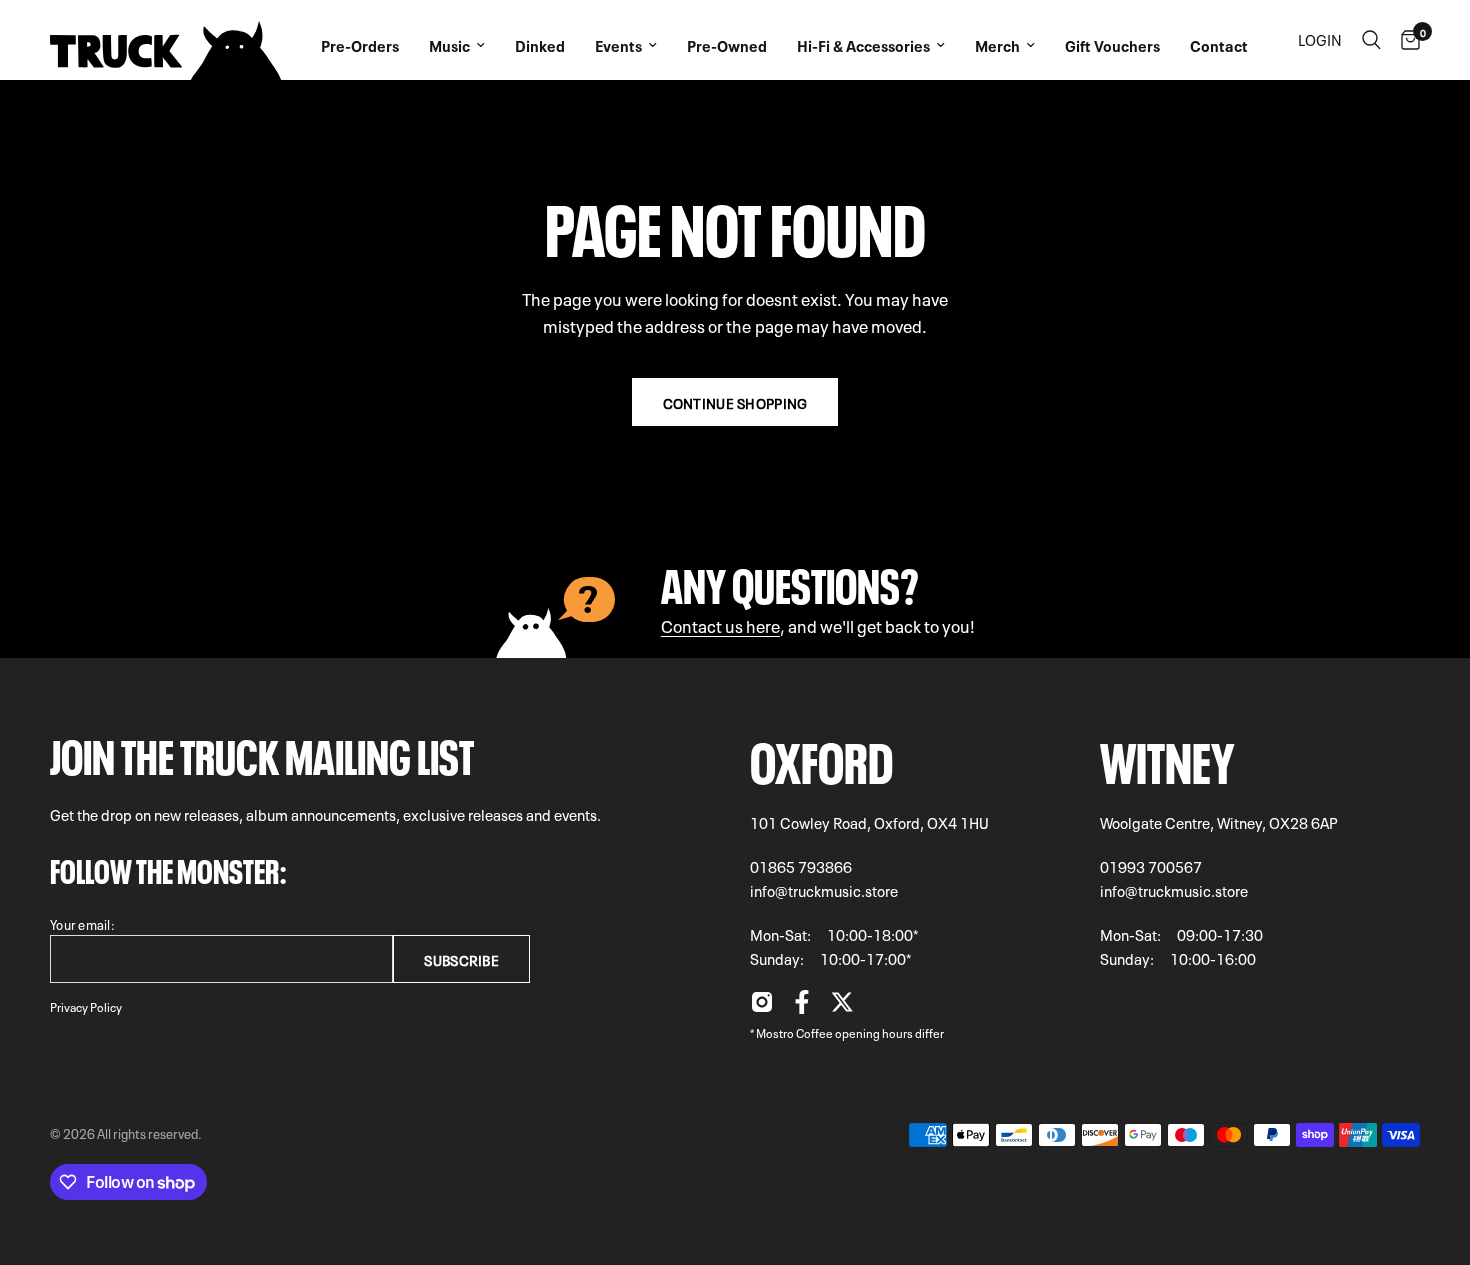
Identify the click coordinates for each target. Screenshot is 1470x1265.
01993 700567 (1151, 866)
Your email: (82, 923)
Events (618, 45)
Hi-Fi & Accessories (863, 45)
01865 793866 (801, 866)
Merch (997, 45)
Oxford (821, 756)
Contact (1219, 45)
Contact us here (720, 624)
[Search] (1371, 40)
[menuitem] (360, 40)
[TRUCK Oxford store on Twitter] (842, 1007)
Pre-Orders (360, 45)
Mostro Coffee (794, 1032)
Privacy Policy (86, 1006)
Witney (1167, 756)
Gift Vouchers (1112, 45)
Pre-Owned (727, 45)
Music (449, 45)
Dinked (540, 45)
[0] (1405, 40)
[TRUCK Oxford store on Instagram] (762, 1007)
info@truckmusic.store (824, 890)
